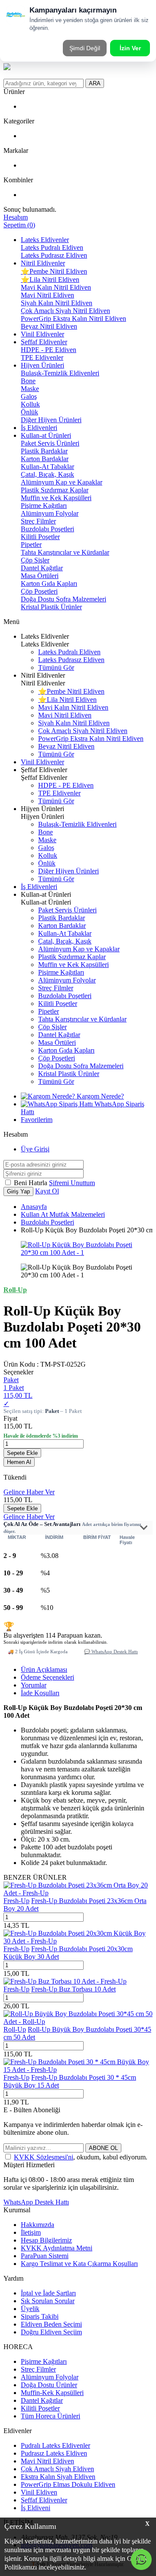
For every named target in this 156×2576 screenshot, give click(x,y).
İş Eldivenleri (39, 428)
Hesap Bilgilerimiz (46, 2240)
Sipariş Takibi (40, 2316)
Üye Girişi (35, 1149)
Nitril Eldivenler (43, 263)
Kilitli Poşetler (40, 537)
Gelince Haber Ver (29, 1492)
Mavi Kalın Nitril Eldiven (56, 287)
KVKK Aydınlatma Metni (57, 2248)
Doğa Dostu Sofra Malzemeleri (63, 599)
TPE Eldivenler (42, 357)
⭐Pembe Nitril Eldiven (54, 271)
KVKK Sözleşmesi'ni (44, 2157)
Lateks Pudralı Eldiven (52, 247)
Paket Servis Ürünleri (50, 443)
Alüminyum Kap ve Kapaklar (62, 482)
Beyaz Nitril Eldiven (49, 326)
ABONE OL (103, 2148)
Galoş (29, 396)
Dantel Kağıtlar (42, 568)
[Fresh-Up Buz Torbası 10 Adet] (65, 1981)
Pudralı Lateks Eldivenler (55, 2445)
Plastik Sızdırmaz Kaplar (55, 490)
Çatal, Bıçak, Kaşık (47, 474)
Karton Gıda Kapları (49, 583)
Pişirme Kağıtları (44, 506)
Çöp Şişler (35, 560)
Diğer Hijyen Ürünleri (51, 420)
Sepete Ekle (22, 1453)
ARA (95, 83)
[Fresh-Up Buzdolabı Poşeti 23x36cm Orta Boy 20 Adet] (78, 1893)
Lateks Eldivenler (45, 240)
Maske (30, 389)
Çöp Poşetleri (39, 591)
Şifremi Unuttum (72, 1183)
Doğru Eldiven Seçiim (51, 2332)
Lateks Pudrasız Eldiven (54, 255)
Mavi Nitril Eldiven (47, 295)
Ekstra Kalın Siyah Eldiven (58, 2477)
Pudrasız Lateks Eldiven (54, 2453)
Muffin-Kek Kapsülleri (52, 2393)
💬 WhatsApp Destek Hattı (111, 1652)
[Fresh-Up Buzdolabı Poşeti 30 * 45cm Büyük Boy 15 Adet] (78, 2070)
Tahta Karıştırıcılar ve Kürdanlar (65, 552)
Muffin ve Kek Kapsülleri (56, 498)
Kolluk (30, 404)
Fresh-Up (16, 1901)
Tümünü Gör (56, 667)
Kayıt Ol (47, 1191)
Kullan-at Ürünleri (46, 435)
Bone (28, 381)
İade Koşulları (40, 1693)
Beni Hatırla (31, 1183)
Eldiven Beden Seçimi (51, 2324)
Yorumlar (34, 1685)
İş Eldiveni (36, 2508)
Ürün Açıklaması (44, 1669)
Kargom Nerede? (99, 1096)
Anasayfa (34, 1207)
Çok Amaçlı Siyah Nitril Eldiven (65, 311)
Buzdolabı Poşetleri (47, 529)
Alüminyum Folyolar (50, 513)
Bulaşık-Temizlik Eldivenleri (60, 373)
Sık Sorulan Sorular (48, 2301)
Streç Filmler (38, 521)
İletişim (31, 2232)
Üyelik (30, 2309)
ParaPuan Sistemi (45, 2256)
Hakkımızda (37, 2225)
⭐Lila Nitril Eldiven (50, 280)
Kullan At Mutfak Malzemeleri (63, 1214)
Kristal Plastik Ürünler (51, 607)
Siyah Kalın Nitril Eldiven (57, 303)
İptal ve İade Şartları (48, 2293)
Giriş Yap (18, 1191)
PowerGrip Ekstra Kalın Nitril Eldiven (73, 318)
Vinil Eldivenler (42, 334)
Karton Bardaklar (45, 459)
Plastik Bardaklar (44, 451)
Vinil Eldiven (39, 2492)
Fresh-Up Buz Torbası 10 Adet (73, 1989)
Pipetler (31, 545)
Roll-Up (15, 2029)
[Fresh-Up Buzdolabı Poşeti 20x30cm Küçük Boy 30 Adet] (78, 1941)
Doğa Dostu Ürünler (49, 2385)
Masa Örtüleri (40, 576)
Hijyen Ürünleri (42, 365)
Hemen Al (19, 1462)
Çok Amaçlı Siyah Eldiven (57, 2469)
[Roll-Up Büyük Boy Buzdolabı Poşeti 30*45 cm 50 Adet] (78, 2022)
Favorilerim (37, 1120)
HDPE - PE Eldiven (49, 350)
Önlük (29, 412)
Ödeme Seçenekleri (47, 1677)
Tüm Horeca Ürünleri (50, 2416)
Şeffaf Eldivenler (44, 342)
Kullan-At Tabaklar (47, 467)
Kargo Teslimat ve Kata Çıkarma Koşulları (79, 2264)
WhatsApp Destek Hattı (36, 2202)
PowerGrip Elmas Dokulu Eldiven (68, 2484)
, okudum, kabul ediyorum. (81, 2157)
